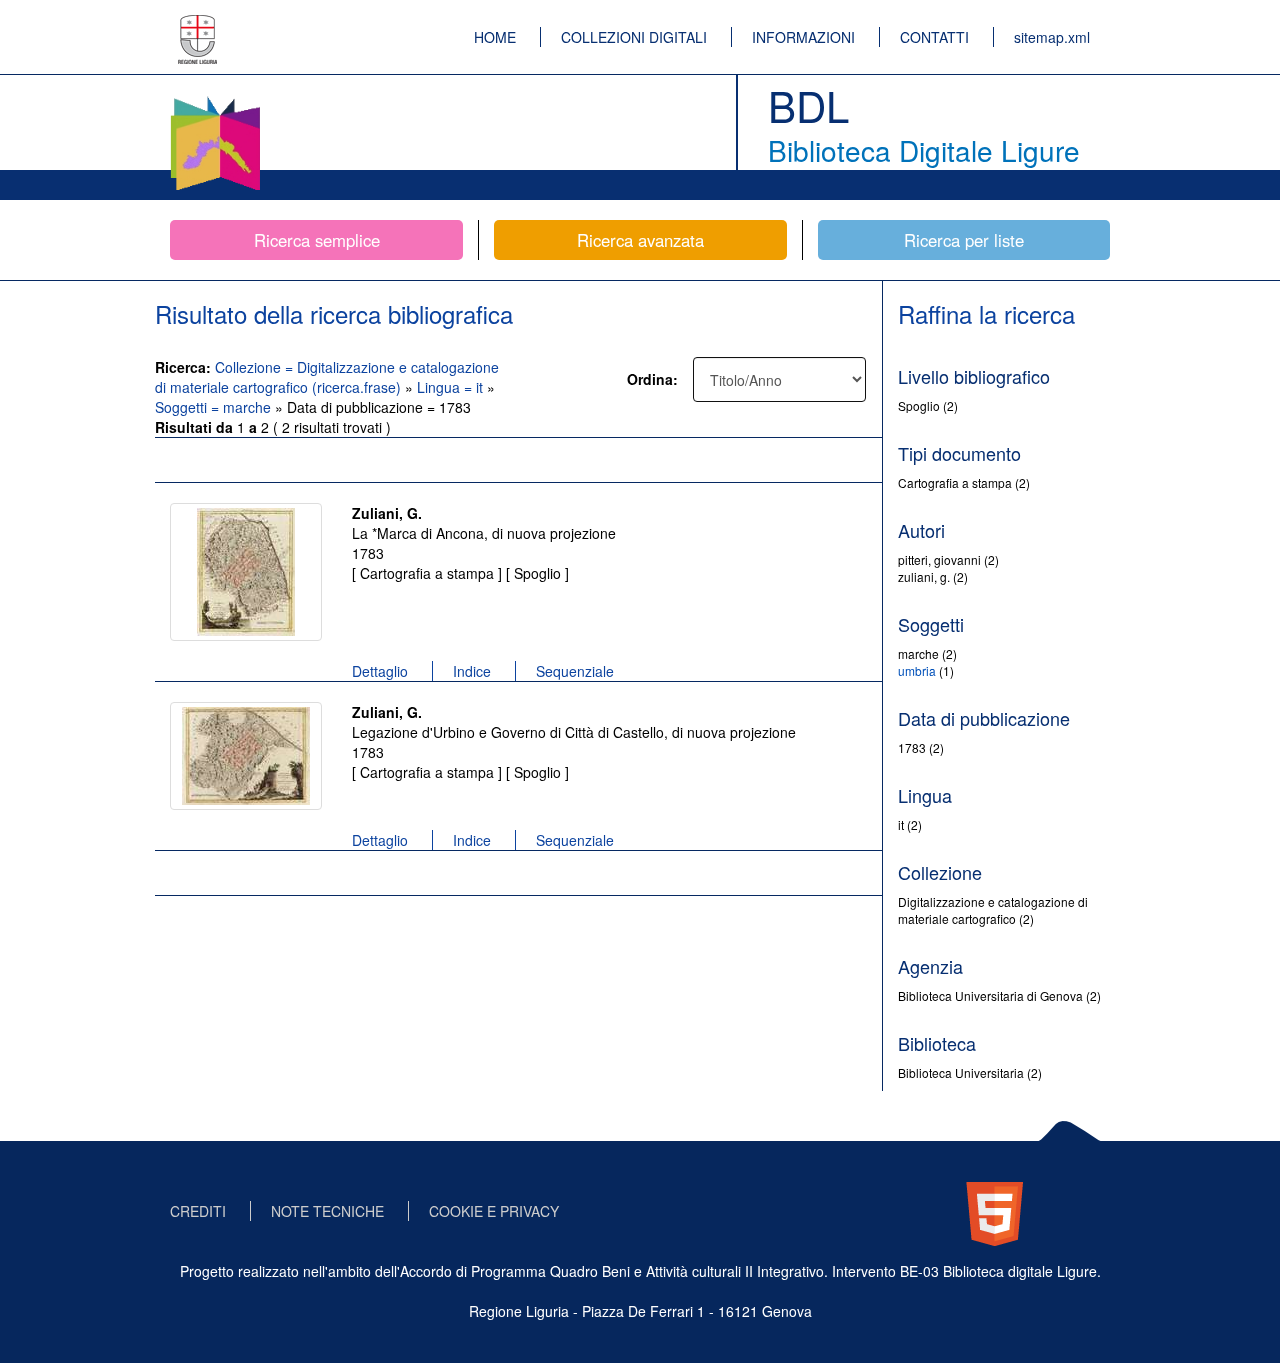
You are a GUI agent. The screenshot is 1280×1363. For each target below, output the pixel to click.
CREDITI (198, 1211)
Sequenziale (575, 671)
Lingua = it (452, 387)
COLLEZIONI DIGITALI (634, 37)
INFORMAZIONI (803, 37)
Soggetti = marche (215, 407)
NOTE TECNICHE (327, 1211)
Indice (472, 671)
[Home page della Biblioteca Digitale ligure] (215, 100)
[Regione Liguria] (198, 25)
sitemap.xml (1052, 37)
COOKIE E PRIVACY (494, 1211)
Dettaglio (380, 671)
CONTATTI (934, 37)
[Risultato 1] (246, 572)
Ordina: (652, 379)
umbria (917, 670)
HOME (495, 37)
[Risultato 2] (246, 756)
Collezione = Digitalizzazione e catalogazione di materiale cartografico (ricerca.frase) (327, 377)
